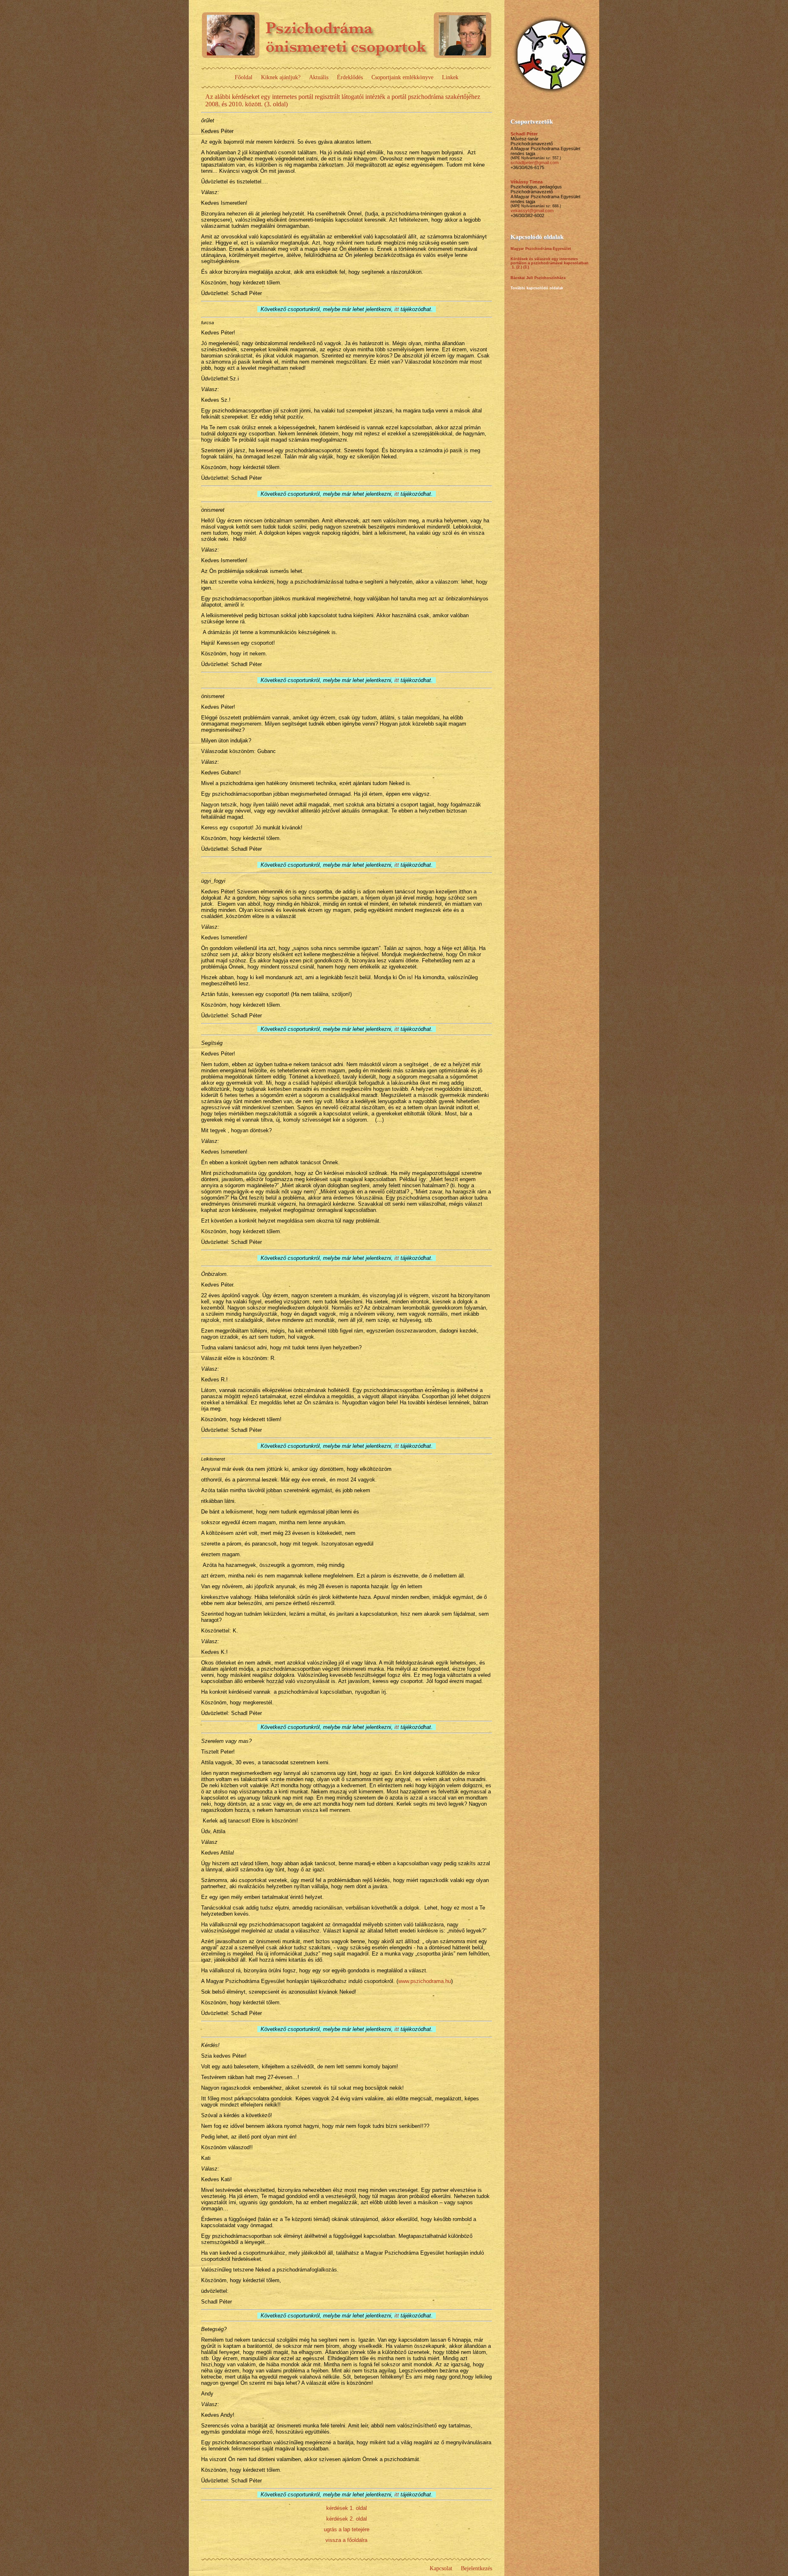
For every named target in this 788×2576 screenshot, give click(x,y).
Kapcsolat (441, 2568)
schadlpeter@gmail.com (535, 163)
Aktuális (319, 77)
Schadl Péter (524, 134)
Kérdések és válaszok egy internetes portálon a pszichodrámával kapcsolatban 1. (550, 263)
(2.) (519, 267)
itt (397, 309)
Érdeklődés (350, 77)
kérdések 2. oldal (347, 2519)
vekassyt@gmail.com (532, 211)
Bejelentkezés (476, 2568)
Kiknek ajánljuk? (281, 77)
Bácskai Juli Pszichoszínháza (538, 278)
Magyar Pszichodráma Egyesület (541, 249)
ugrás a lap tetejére (347, 2529)
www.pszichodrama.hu (425, 1981)
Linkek (450, 77)
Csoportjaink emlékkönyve (402, 77)
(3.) (526, 267)
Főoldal (244, 77)
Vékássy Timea (527, 182)
